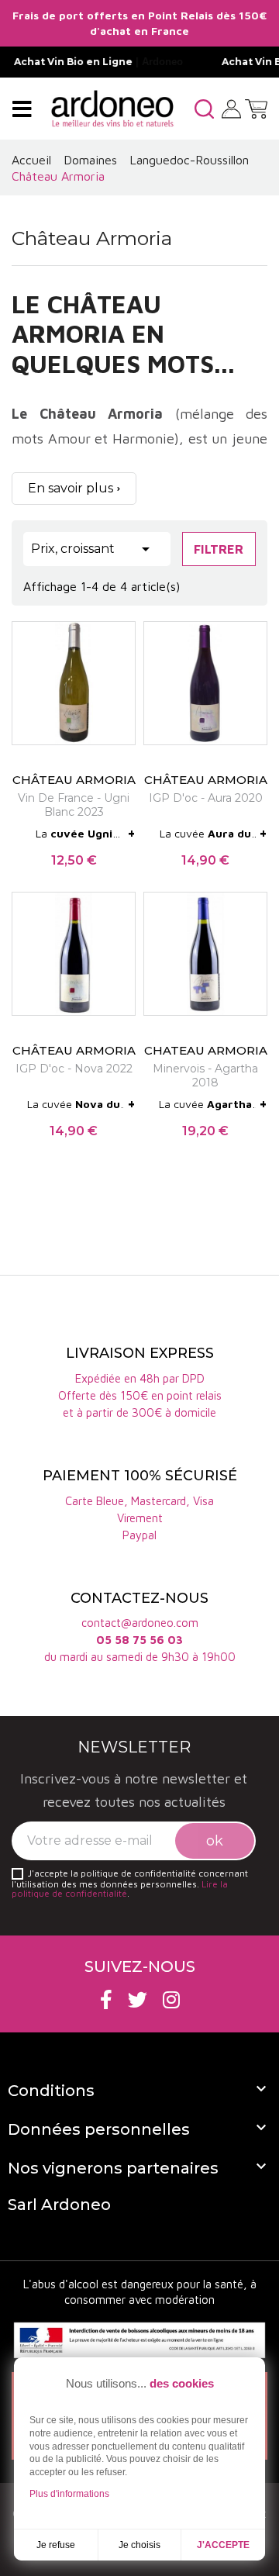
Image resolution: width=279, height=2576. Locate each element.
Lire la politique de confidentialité (120, 1889)
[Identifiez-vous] (231, 107)
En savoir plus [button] (71, 488)
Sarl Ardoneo (59, 2205)
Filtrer (219, 549)
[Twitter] (138, 1999)
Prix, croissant (93, 549)
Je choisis (139, 2545)
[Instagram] (171, 1999)
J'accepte (223, 2545)
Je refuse (56, 2545)
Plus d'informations (69, 2494)
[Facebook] (106, 1999)
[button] (204, 109)
